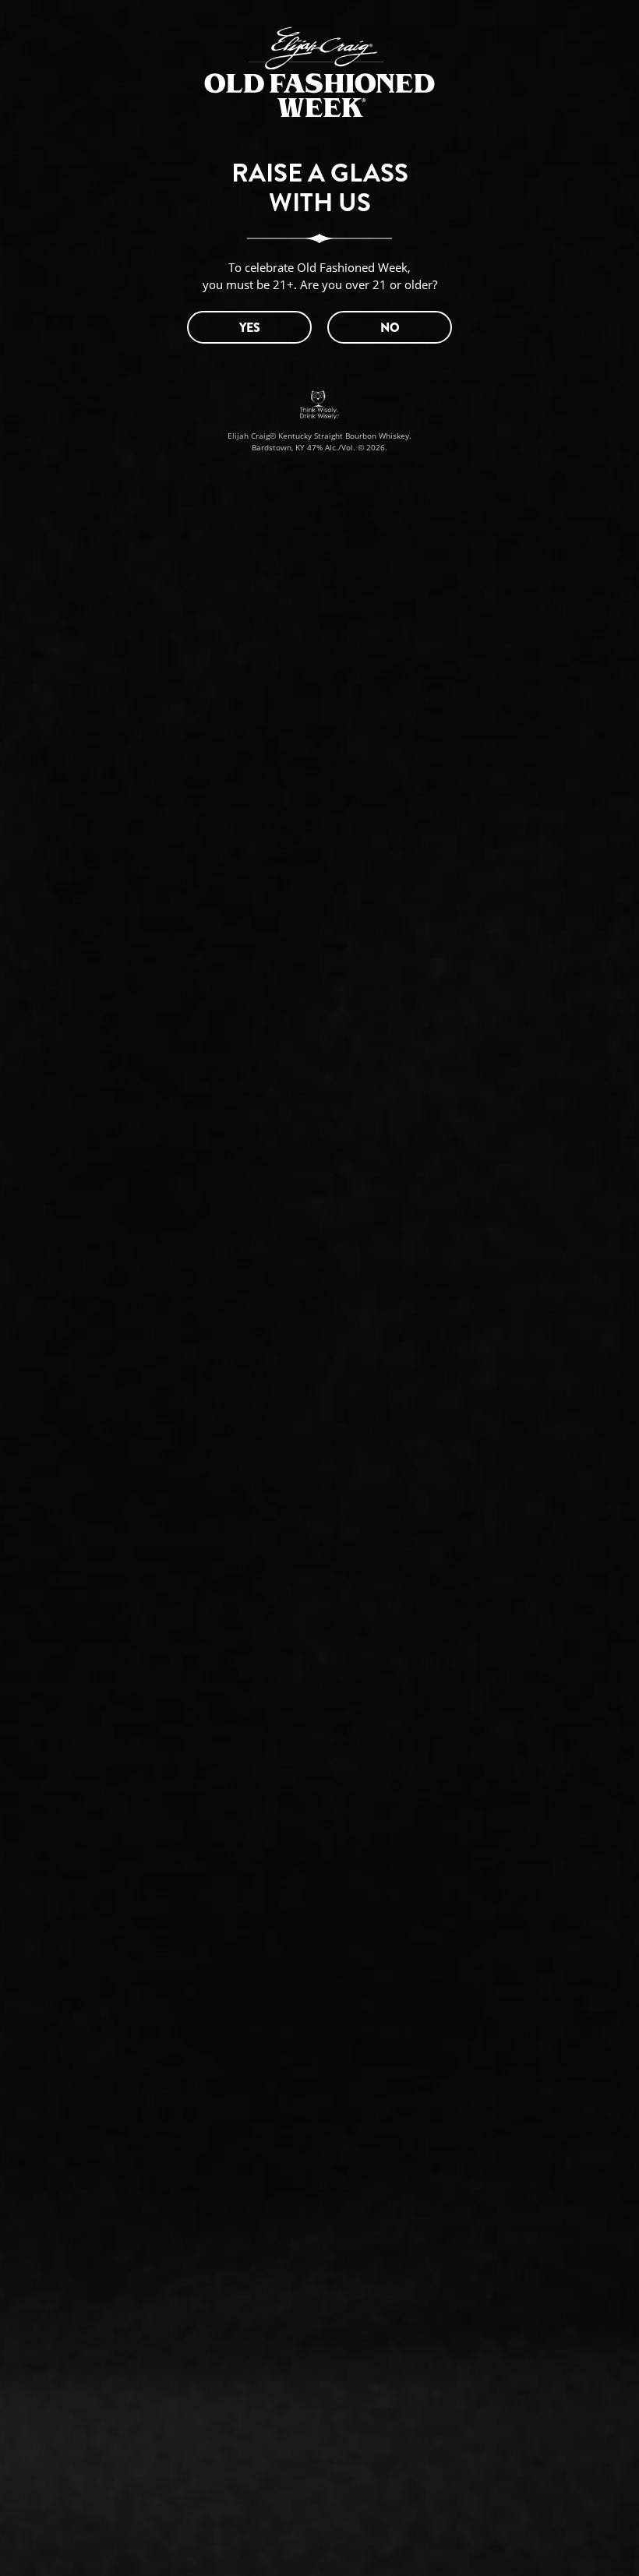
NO (390, 328)
